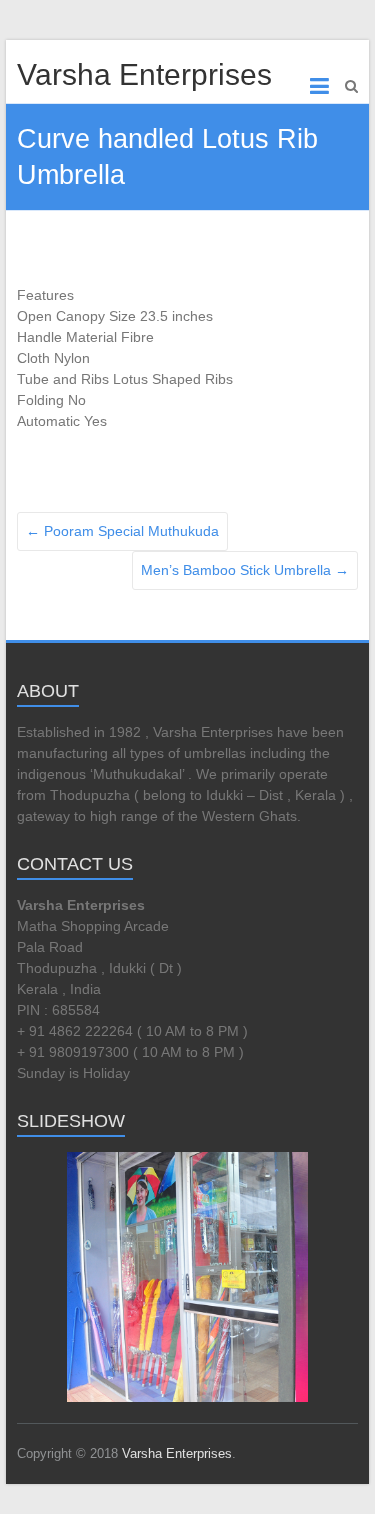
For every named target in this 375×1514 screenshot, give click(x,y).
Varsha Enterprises (144, 74)
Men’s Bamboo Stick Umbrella (245, 570)
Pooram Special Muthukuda (122, 531)
